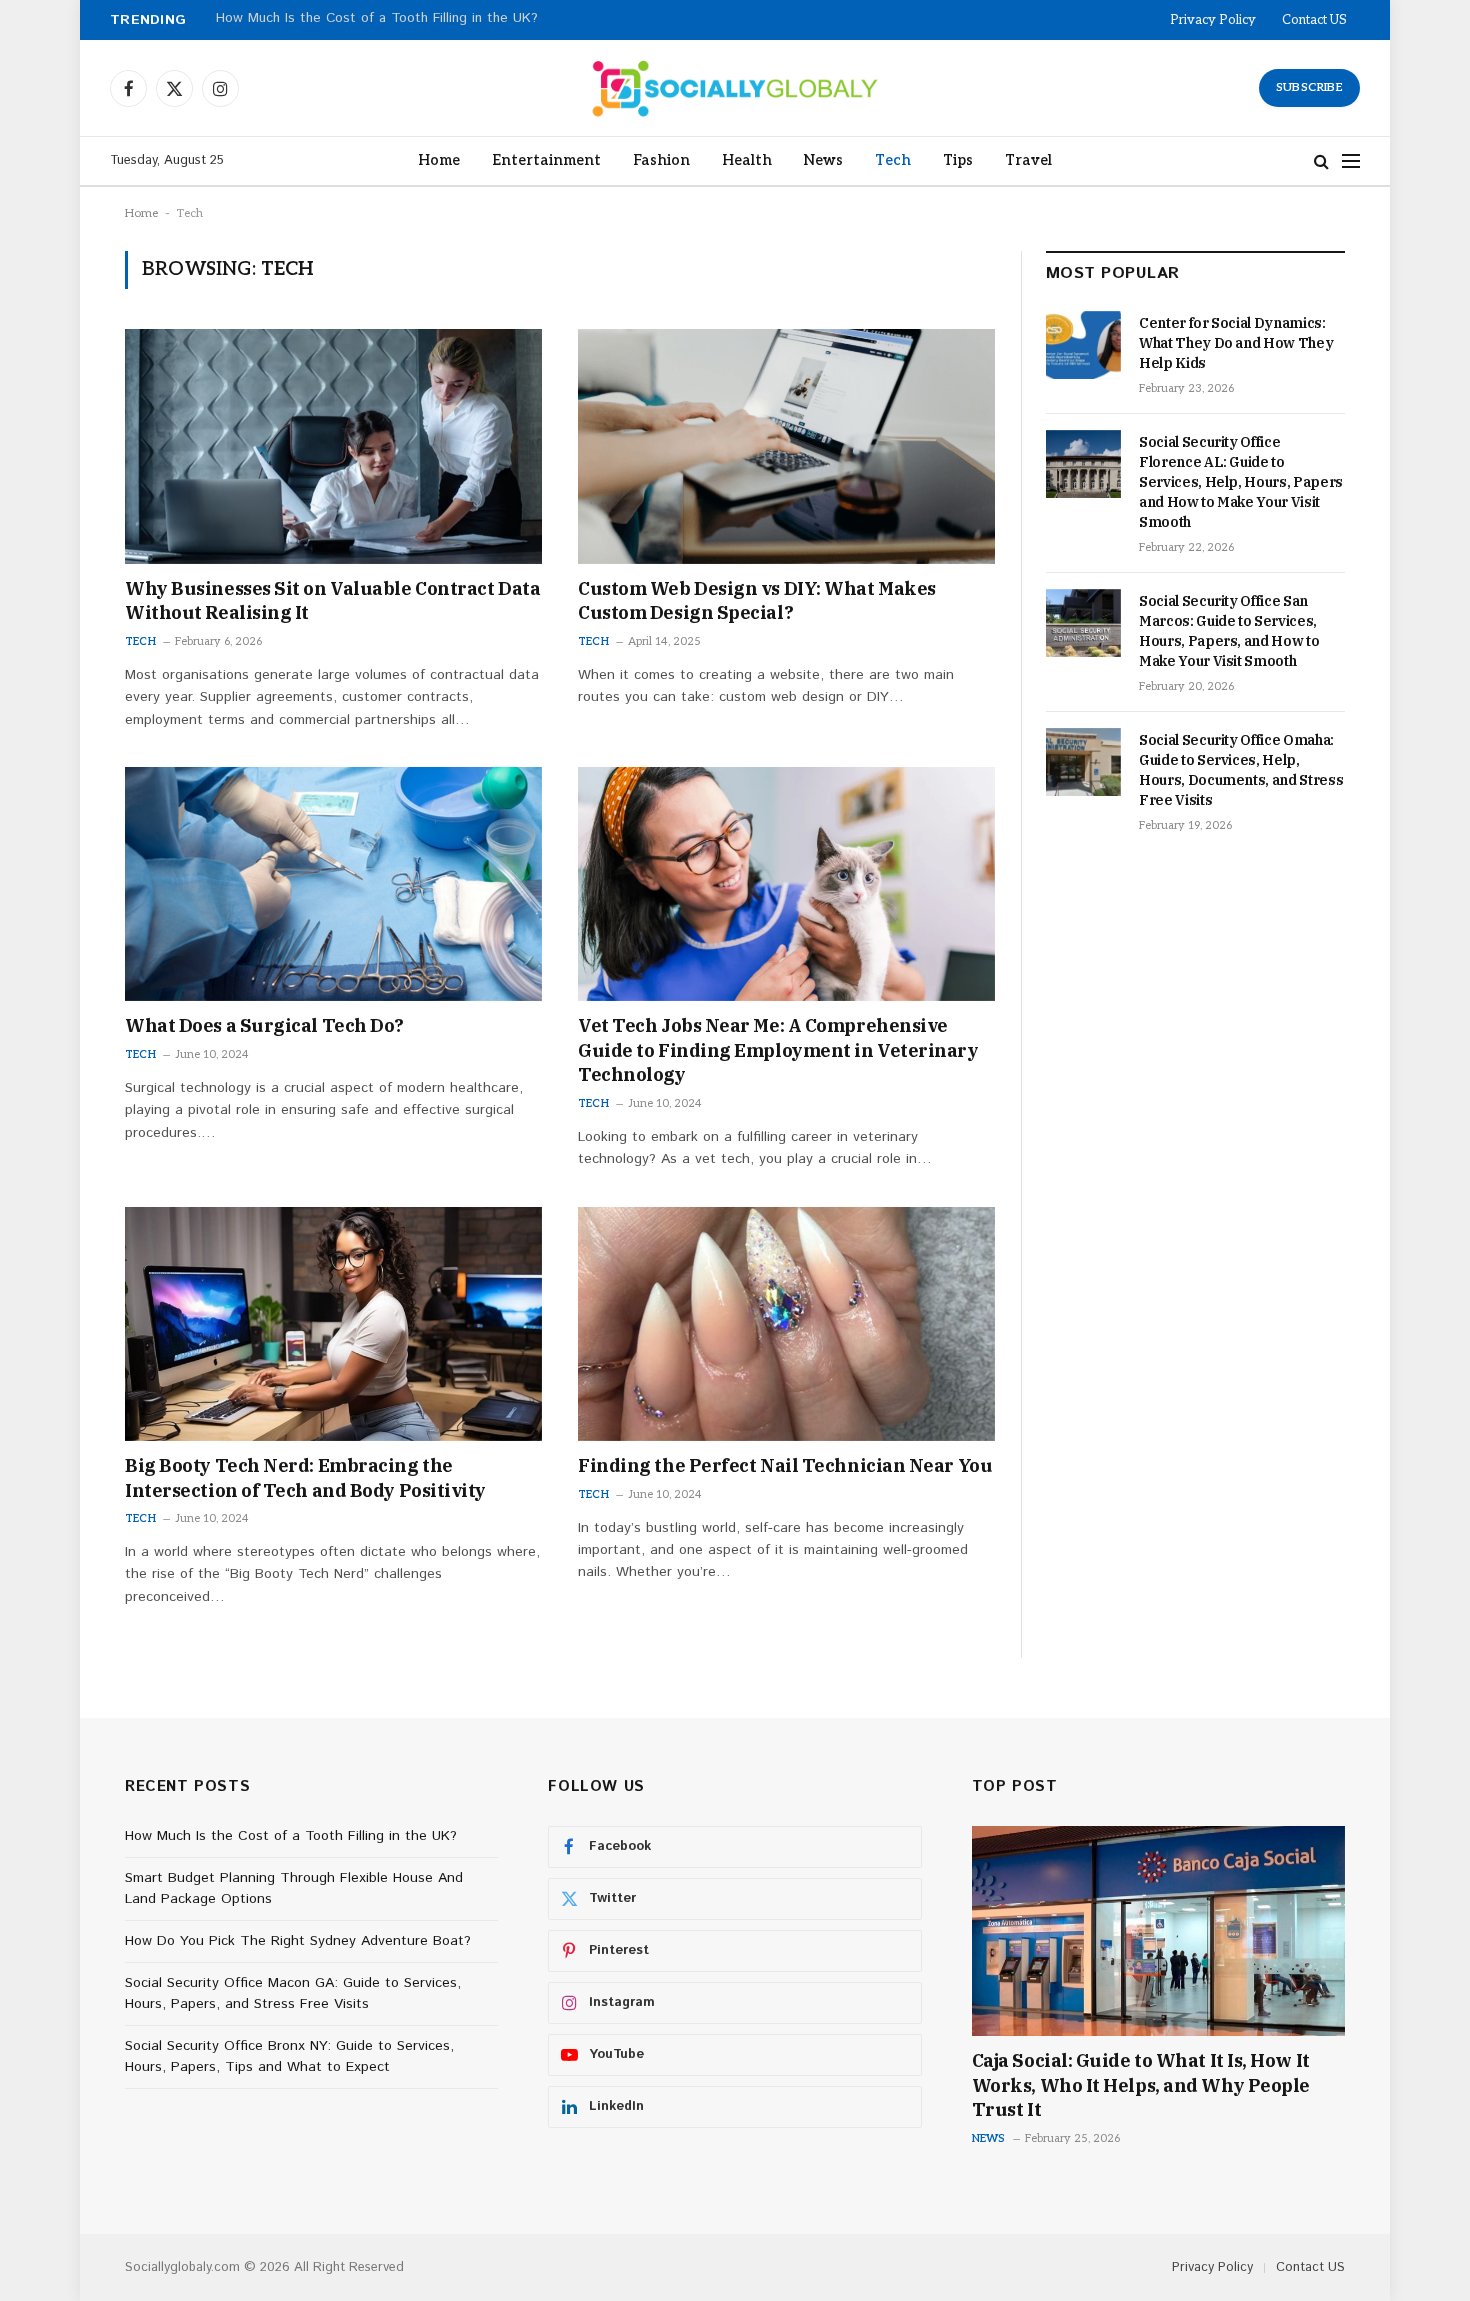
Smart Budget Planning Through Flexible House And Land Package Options (452, 19)
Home (439, 160)
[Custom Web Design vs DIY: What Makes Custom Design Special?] (786, 446)
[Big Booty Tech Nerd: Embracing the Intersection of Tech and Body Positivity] (333, 1324)
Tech (893, 160)
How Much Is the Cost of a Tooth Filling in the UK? (291, 1836)
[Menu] (1351, 161)
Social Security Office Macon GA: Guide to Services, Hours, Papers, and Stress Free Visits (293, 1993)
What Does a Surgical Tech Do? (264, 1025)
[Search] (1321, 161)
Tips (958, 160)
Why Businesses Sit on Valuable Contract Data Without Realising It (332, 600)
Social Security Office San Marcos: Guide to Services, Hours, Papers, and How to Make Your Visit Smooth (1229, 631)
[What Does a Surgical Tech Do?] (333, 884)
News (823, 160)
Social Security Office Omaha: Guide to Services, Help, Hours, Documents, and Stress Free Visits (1241, 770)
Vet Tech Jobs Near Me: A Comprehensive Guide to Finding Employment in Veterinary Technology (778, 1050)
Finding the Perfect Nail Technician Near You (785, 1465)
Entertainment (546, 160)
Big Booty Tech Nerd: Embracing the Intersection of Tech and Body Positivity (305, 1477)
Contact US (1314, 20)
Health (747, 160)
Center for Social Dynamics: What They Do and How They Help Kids (1236, 343)
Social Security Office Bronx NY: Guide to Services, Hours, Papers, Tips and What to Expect (289, 2056)
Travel (1028, 160)
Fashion (661, 160)
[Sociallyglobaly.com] (734, 88)
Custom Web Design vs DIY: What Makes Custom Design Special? (757, 600)
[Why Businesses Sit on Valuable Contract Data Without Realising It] (333, 446)
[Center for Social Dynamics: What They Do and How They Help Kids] (1083, 345)
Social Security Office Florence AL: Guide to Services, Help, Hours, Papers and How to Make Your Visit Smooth (1241, 482)
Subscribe (1309, 87)
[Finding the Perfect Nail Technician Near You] (786, 1324)
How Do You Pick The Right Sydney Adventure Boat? (298, 1941)
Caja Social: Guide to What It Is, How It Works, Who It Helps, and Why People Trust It (1141, 2085)
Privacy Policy (1213, 20)
